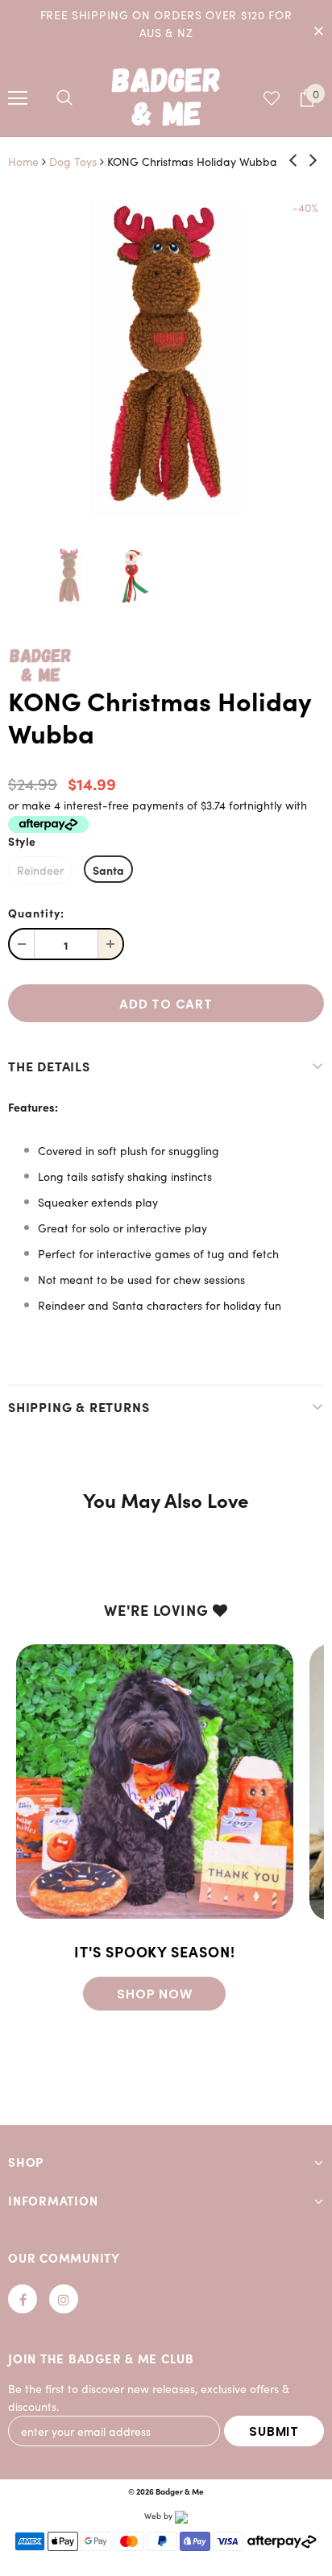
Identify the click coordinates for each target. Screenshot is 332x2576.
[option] (166, 357)
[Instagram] (64, 2299)
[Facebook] (23, 2299)
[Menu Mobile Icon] (18, 98)
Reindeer (40, 870)
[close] (318, 30)
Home (23, 162)
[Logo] (166, 96)
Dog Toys (73, 162)
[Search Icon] (64, 98)
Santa (108, 870)
